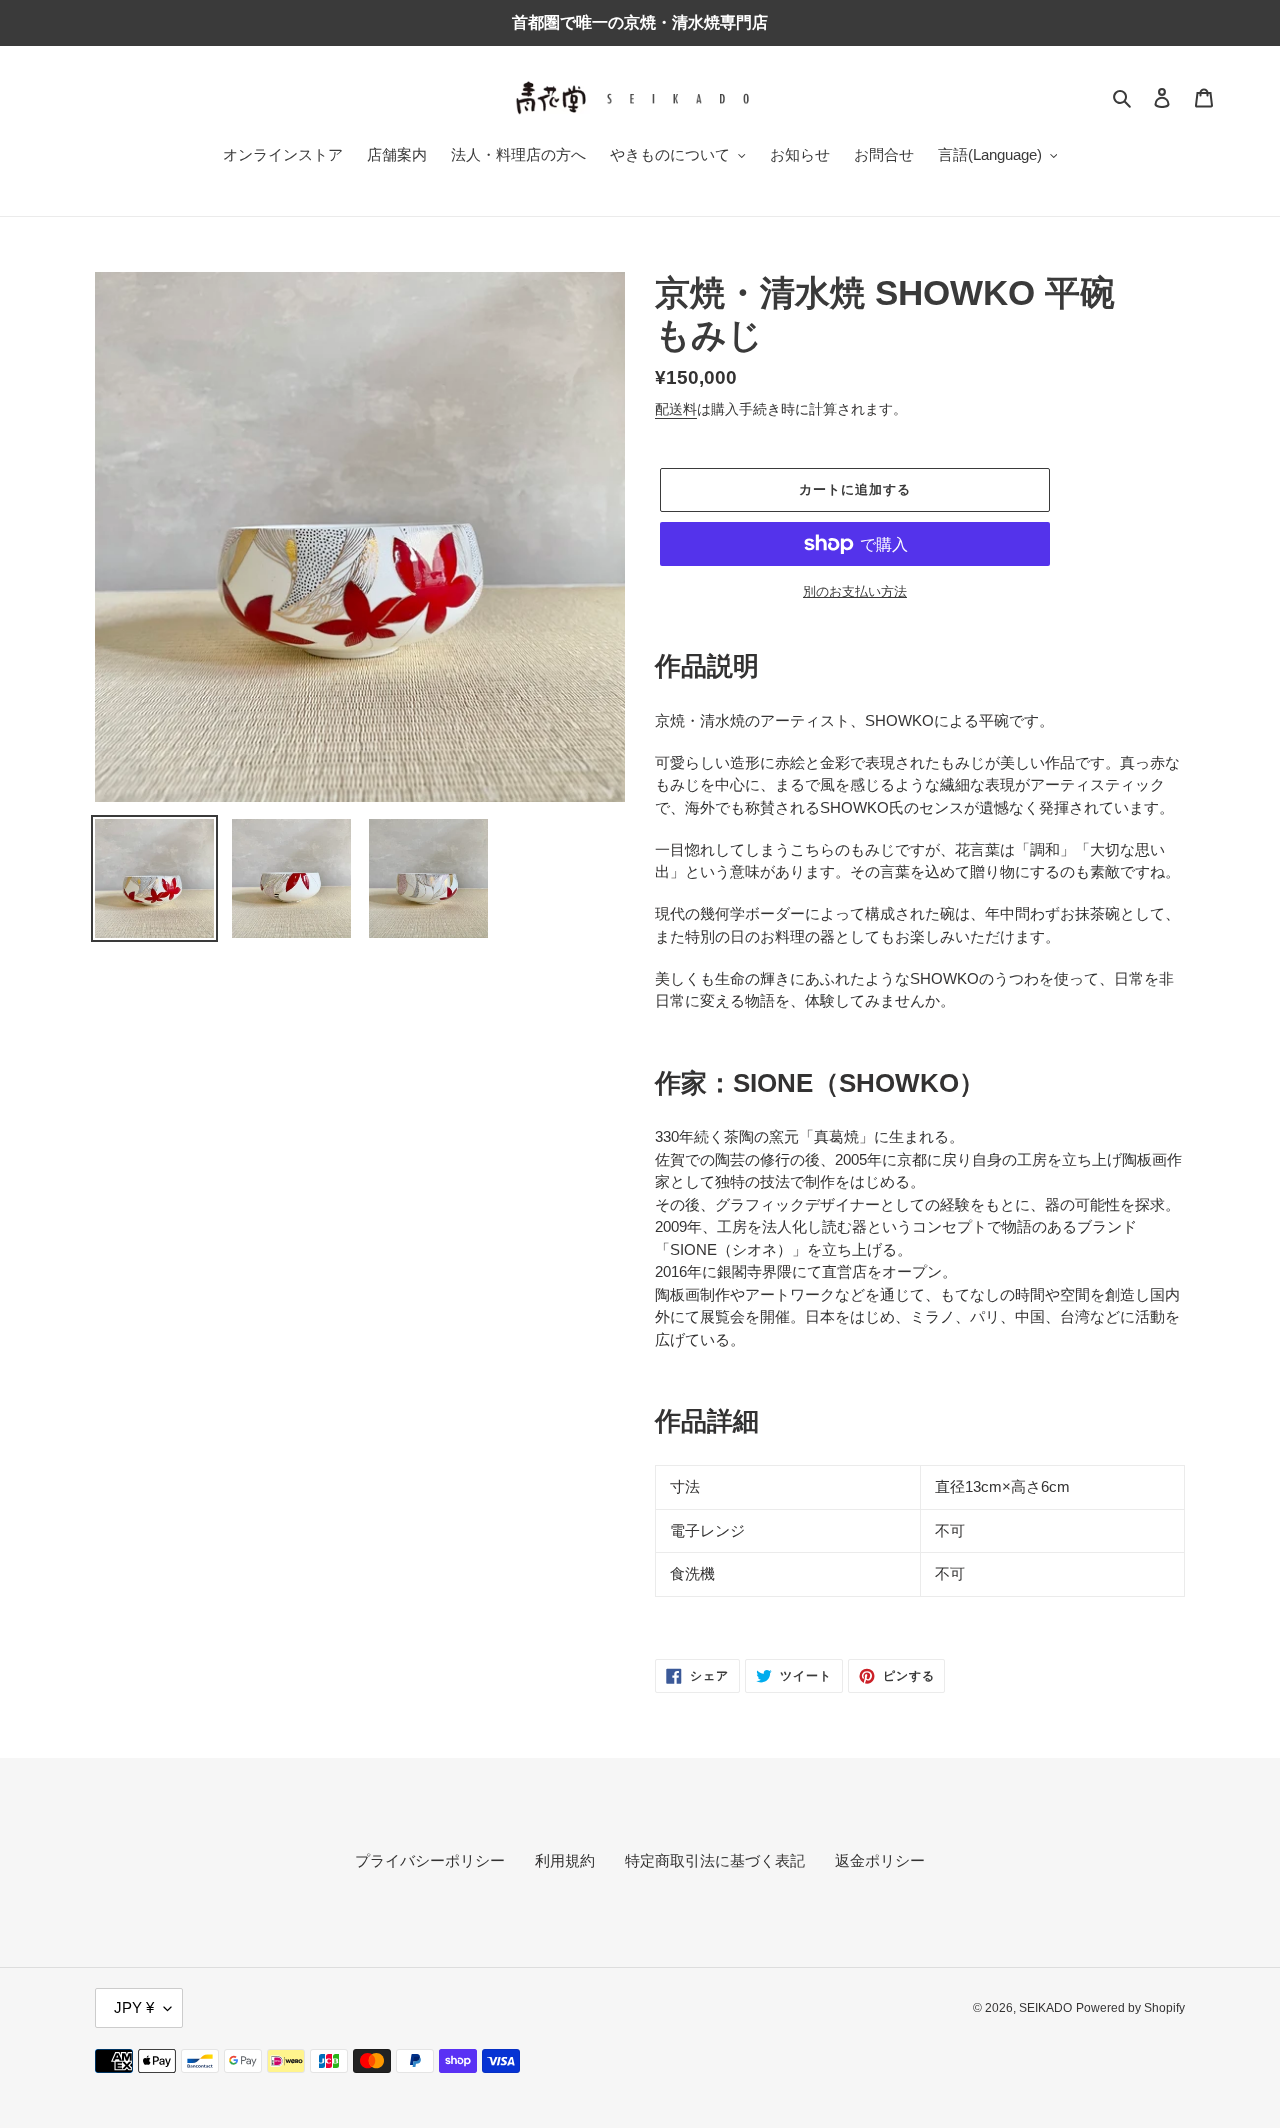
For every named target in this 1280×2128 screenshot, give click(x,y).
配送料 (676, 409)
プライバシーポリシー (430, 1860)
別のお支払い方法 (855, 591)
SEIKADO (1045, 2008)
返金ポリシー (880, 1860)
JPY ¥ (134, 2007)
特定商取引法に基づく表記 (715, 1860)
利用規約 (565, 1860)
